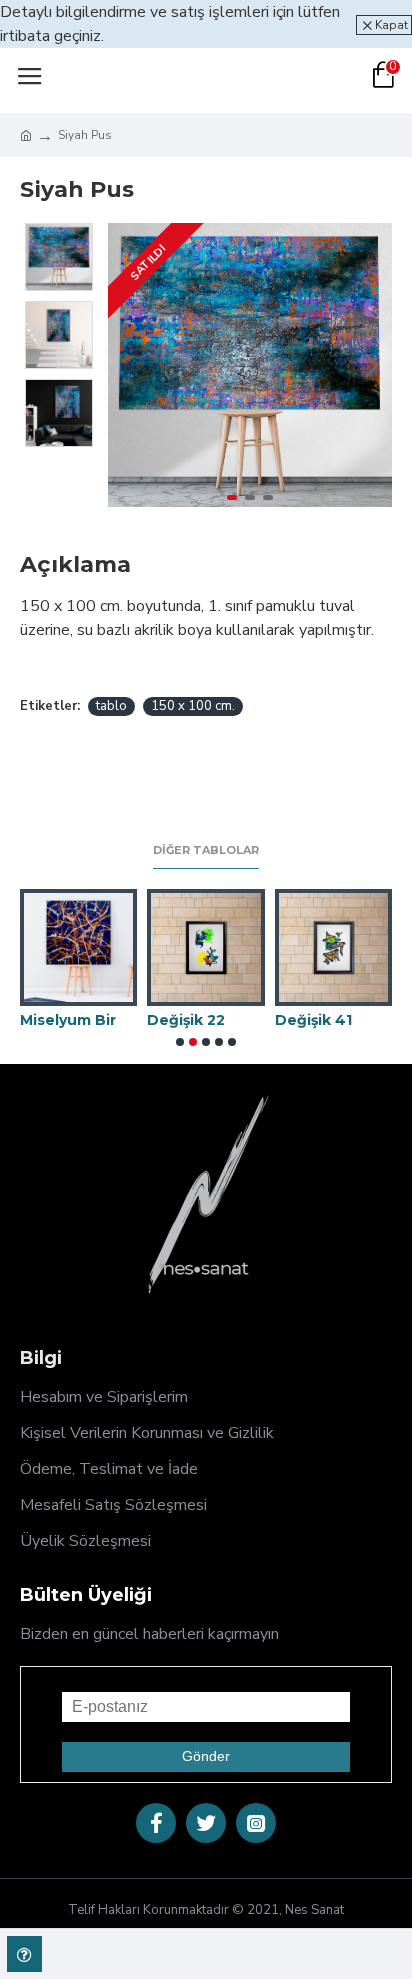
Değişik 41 (313, 1020)
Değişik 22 (186, 1020)
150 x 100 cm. (193, 706)
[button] (128, 365)
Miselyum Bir (68, 1020)
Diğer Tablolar (206, 850)
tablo (111, 706)
